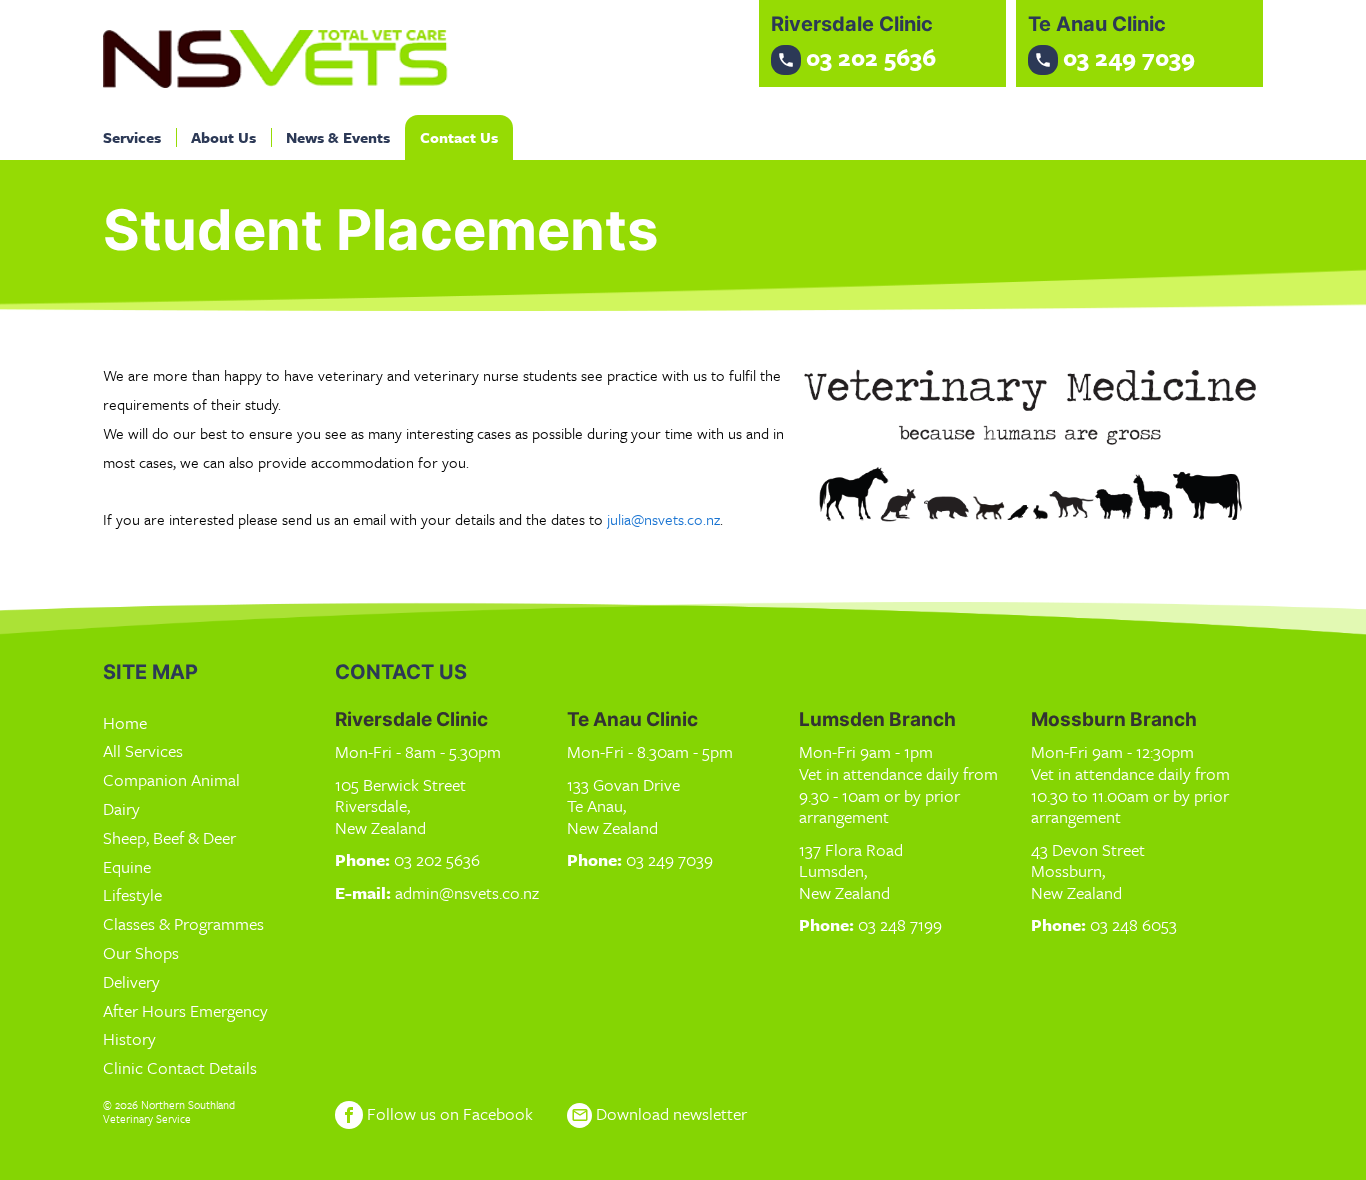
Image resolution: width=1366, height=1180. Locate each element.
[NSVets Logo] (278, 57)
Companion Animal (171, 779)
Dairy (121, 808)
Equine (127, 866)
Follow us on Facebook (448, 1113)
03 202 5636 (437, 859)
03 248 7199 (900, 924)
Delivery (131, 981)
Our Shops (141, 952)
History (129, 1038)
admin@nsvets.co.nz (467, 892)
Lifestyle (132, 894)
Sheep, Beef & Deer (169, 837)
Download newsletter (659, 1113)
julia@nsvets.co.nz (663, 519)
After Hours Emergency (185, 1010)
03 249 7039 (669, 859)
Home (125, 722)
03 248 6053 (1133, 924)
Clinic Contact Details (180, 1067)
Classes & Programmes (183, 923)
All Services (143, 750)
